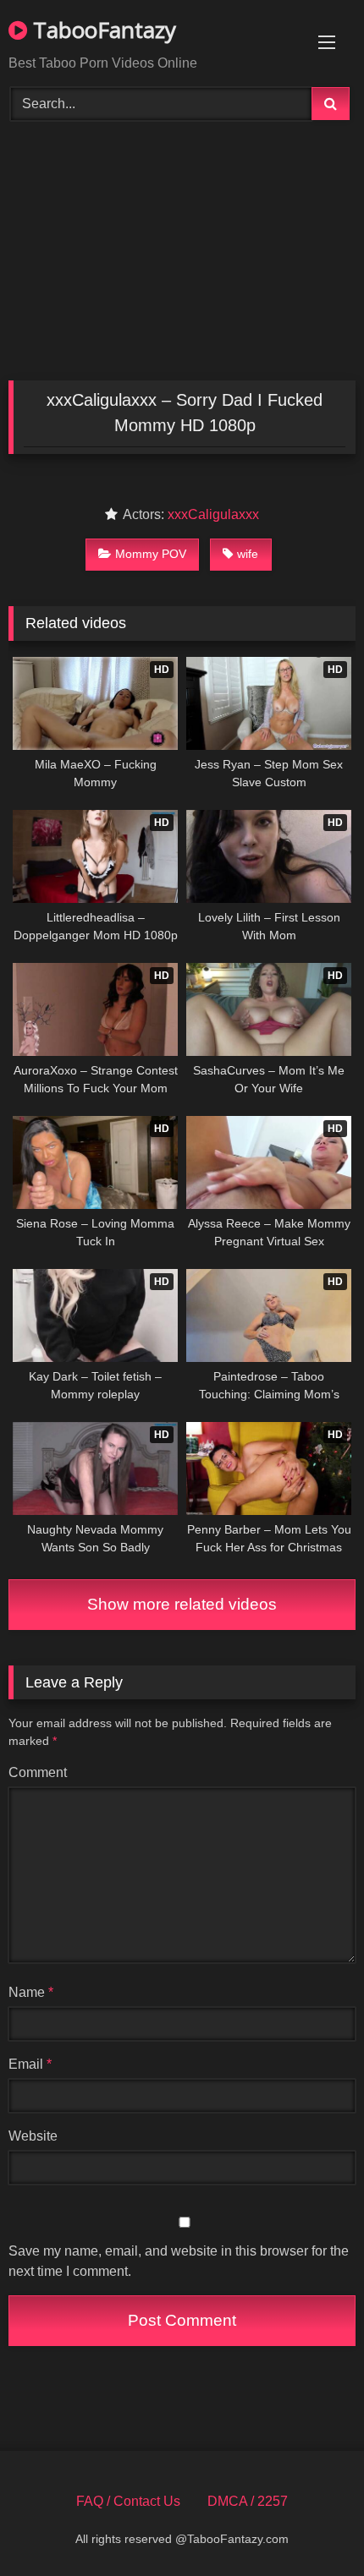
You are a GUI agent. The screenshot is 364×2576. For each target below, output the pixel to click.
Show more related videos (182, 1604)
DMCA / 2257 (248, 2501)
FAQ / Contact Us (128, 2501)
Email (30, 2064)
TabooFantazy (102, 30)
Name (31, 1992)
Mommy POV (151, 554)
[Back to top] (312, 2526)
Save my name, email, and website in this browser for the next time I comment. (179, 2261)
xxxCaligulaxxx (213, 514)
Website (33, 2136)
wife (248, 554)
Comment (38, 1772)
